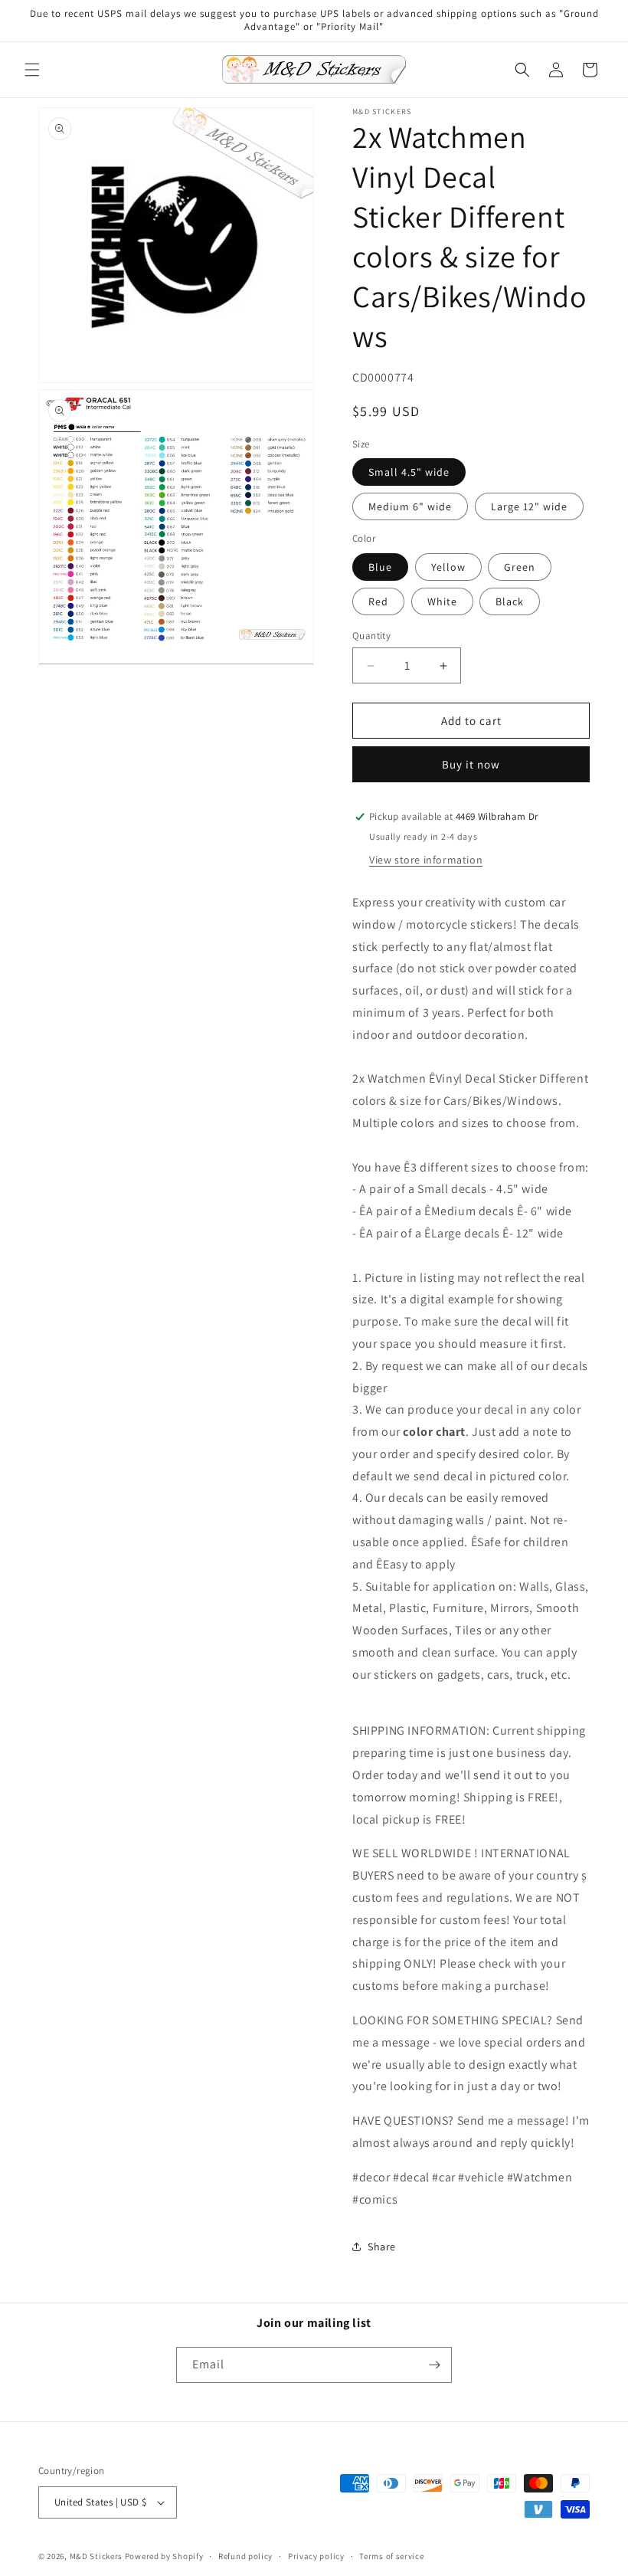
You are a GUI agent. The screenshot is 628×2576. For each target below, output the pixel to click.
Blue (380, 567)
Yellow (448, 567)
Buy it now (471, 764)
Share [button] (382, 2247)
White (442, 601)
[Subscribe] (434, 2365)
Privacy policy (316, 2556)
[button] (32, 70)
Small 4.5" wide (409, 472)
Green (520, 567)
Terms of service (391, 2556)
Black (510, 601)
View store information (426, 860)
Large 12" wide (529, 506)
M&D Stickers (96, 2556)
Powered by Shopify (164, 2556)
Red (378, 601)
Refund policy (245, 2556)
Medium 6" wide (410, 506)
